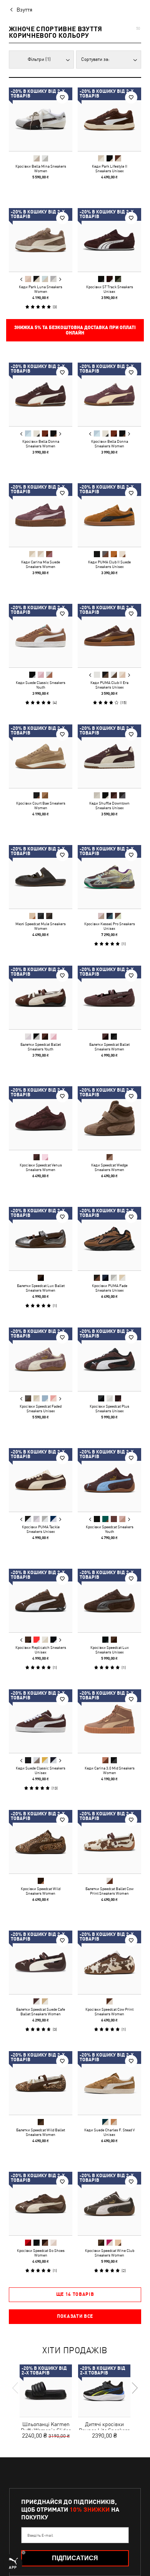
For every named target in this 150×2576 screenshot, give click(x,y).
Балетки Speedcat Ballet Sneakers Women (109, 1047)
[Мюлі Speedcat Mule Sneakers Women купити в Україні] (41, 877)
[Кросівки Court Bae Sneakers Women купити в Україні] (41, 756)
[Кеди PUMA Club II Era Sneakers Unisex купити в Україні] (109, 636)
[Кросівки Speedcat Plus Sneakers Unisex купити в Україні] (109, 1359)
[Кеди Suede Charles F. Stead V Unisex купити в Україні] (109, 2083)
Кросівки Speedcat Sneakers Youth (110, 1529)
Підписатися (75, 2558)
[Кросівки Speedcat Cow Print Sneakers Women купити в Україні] (109, 1962)
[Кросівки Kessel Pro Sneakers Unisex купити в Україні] (109, 877)
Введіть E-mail (40, 2535)
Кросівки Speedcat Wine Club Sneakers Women (110, 2253)
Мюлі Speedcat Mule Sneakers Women (41, 926)
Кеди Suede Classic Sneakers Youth (41, 685)
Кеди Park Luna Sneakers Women (41, 289)
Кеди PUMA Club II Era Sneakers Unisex (109, 685)
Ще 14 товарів (75, 2294)
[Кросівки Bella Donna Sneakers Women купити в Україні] (41, 394)
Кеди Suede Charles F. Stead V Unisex (109, 2132)
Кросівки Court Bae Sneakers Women (41, 805)
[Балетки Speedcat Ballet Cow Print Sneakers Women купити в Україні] (109, 1842)
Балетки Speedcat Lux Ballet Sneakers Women (41, 1288)
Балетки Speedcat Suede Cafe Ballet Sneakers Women (41, 2011)
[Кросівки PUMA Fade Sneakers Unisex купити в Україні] (109, 1239)
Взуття (24, 10)
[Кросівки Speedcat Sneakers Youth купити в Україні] (109, 1480)
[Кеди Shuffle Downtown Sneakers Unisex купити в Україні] (109, 756)
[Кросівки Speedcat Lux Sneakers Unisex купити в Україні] (109, 1601)
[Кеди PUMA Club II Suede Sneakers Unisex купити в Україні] (109, 515)
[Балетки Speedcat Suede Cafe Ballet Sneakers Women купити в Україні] (41, 1962)
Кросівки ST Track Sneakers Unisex (110, 289)
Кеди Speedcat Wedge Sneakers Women (109, 1167)
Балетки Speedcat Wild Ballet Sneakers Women (41, 2132)
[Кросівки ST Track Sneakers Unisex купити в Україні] (109, 240)
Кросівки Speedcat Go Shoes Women (41, 2253)
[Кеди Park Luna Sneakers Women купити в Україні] (41, 240)
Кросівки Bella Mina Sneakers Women (41, 168)
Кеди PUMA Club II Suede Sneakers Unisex (109, 564)
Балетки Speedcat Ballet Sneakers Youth (41, 1047)
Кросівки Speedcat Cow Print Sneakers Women (109, 2011)
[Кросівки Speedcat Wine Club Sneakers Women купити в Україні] (109, 2204)
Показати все (75, 2316)
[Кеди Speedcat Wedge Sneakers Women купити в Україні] (109, 1118)
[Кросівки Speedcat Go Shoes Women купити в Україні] (41, 2204)
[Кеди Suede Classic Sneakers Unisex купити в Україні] (41, 1721)
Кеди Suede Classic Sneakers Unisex (41, 1770)
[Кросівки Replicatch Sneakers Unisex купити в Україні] (41, 1601)
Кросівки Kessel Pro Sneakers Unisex (110, 926)
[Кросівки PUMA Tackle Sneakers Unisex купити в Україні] (41, 1480)
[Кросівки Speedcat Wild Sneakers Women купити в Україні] (41, 1842)
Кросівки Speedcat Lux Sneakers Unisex (110, 1650)
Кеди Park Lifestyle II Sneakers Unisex (110, 168)
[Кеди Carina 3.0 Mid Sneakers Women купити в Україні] (109, 1721)
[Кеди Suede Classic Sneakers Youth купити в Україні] (41, 636)
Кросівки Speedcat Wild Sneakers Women (41, 1891)
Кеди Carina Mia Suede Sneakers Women (41, 564)
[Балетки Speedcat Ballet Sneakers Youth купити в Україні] (41, 997)
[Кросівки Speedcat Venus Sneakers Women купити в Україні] (41, 1118)
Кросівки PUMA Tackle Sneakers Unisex (41, 1529)
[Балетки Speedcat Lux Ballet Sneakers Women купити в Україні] (41, 1239)
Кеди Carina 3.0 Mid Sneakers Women (110, 1770)
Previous (22, 279)
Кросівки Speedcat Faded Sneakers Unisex (41, 1408)
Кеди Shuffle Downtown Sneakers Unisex (109, 805)
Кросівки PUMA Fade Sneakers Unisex (110, 1288)
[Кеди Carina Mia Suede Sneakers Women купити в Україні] (41, 515)
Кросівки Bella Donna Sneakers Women (41, 444)
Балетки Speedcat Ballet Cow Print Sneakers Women (109, 1891)
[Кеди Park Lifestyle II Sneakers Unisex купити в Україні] (109, 119)
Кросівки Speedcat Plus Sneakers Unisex (109, 1408)
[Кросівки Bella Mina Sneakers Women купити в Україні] (41, 119)
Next (60, 279)
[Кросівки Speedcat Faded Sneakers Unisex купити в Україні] (41, 1359)
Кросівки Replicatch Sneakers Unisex (41, 1650)
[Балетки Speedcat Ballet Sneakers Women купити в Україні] (109, 997)
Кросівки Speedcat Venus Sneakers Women (41, 1167)
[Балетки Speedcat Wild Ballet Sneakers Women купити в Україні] (41, 2083)
